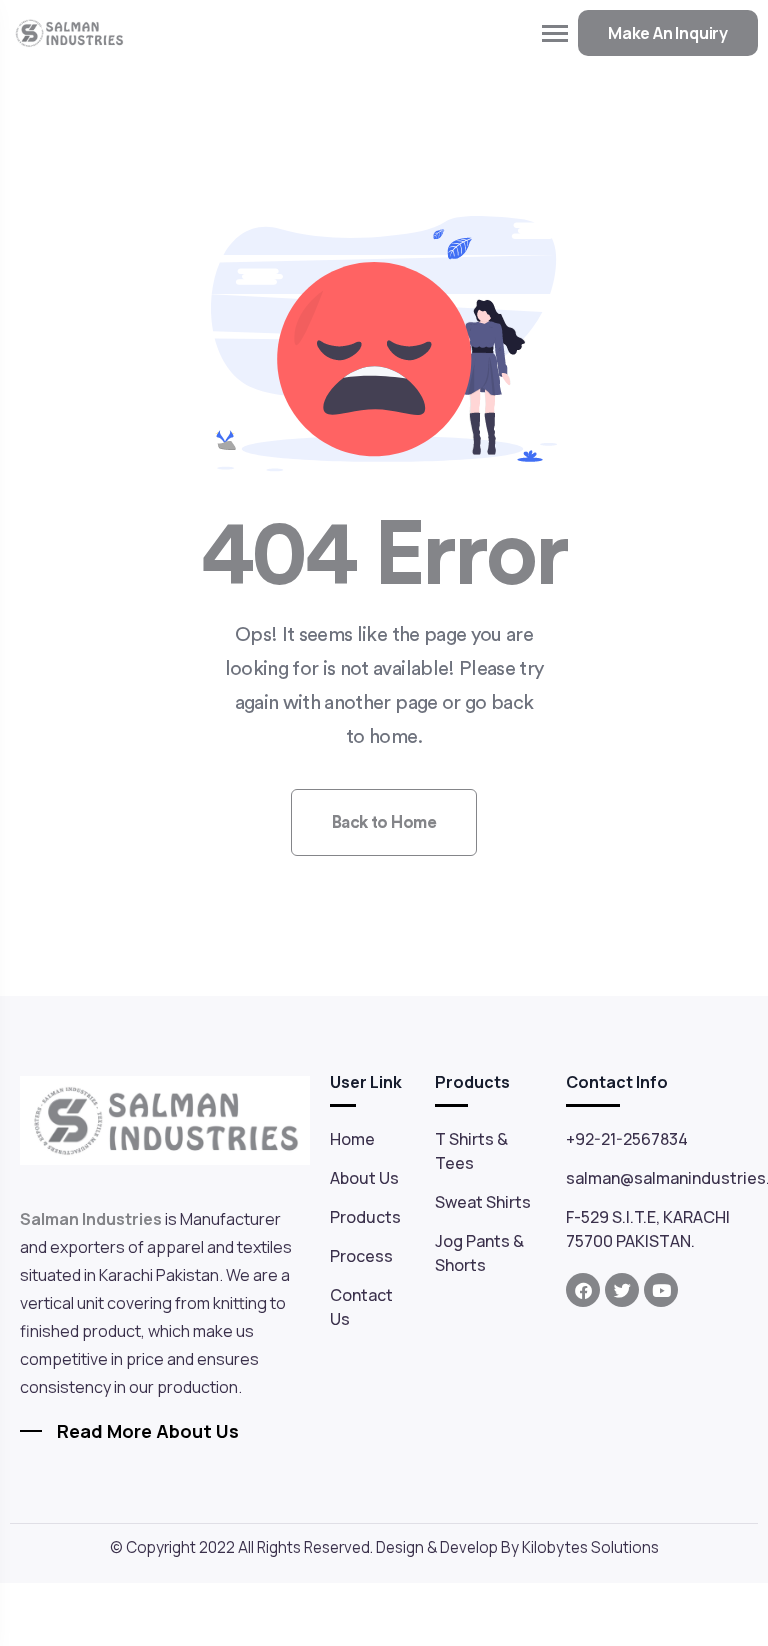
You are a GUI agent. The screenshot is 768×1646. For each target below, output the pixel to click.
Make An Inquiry (668, 33)
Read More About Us (148, 1431)
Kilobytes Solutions (590, 1547)
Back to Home (384, 822)
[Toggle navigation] (556, 33)
